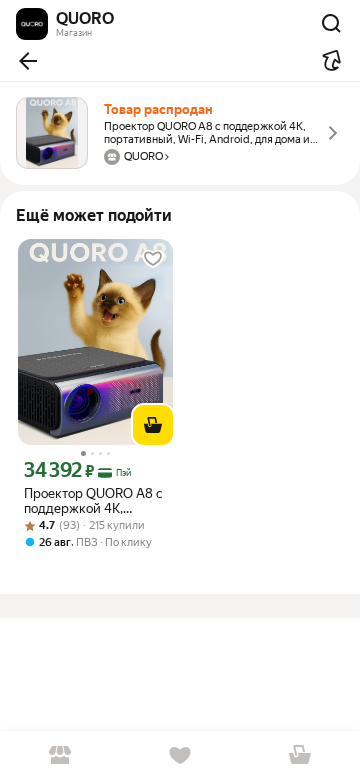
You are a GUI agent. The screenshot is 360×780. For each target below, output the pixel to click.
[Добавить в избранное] (153, 259)
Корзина (300, 755)
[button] (28, 61)
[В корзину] (153, 425)
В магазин (60, 755)
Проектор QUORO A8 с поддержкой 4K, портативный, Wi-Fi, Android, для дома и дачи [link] (93, 501)
